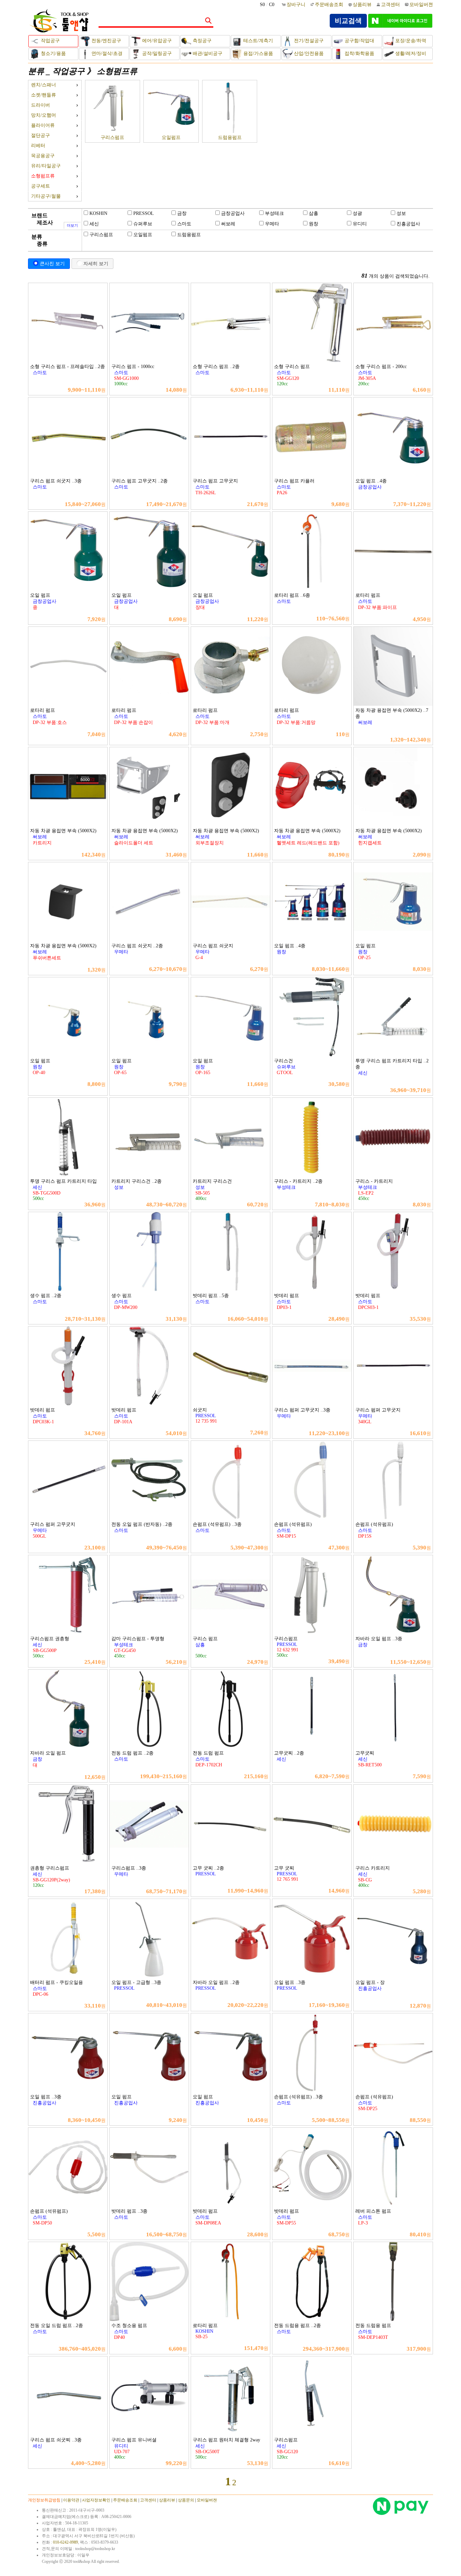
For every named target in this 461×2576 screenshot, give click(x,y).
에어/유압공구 (156, 41)
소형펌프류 (117, 71)
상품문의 (186, 2500)
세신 (94, 224)
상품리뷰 (362, 5)
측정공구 (201, 41)
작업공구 (50, 41)
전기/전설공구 (308, 41)
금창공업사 (233, 213)
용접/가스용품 (257, 53)
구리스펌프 (112, 137)
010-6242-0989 (65, 2542)
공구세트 (40, 186)
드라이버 (40, 105)
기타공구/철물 (46, 196)
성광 (357, 213)
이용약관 (71, 2500)
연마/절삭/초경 (106, 53)
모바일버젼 (421, 5)
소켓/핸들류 (44, 95)
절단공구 (40, 135)
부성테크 (274, 213)
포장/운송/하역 (410, 41)
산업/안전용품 (308, 53)
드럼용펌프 (230, 137)
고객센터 (390, 5)
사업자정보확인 (96, 2500)
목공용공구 (43, 156)
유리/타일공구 (46, 166)
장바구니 (297, 5)
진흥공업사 (408, 224)
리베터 (38, 146)
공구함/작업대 (359, 41)
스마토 (184, 224)
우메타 (272, 224)
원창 (314, 224)
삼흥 (314, 213)
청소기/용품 (53, 53)
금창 (182, 213)
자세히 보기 (96, 263)
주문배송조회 (329, 5)
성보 (401, 213)
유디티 (360, 224)
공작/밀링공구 (156, 53)
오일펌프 (171, 137)
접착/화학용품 (359, 53)
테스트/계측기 (257, 41)
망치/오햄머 (44, 115)
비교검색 (348, 21)
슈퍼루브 (143, 224)
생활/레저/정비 (410, 53)
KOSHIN (98, 213)
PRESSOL (144, 213)
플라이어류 (43, 125)
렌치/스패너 (44, 85)
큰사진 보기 (52, 263)
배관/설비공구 (207, 53)
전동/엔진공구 (106, 41)
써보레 (228, 224)
